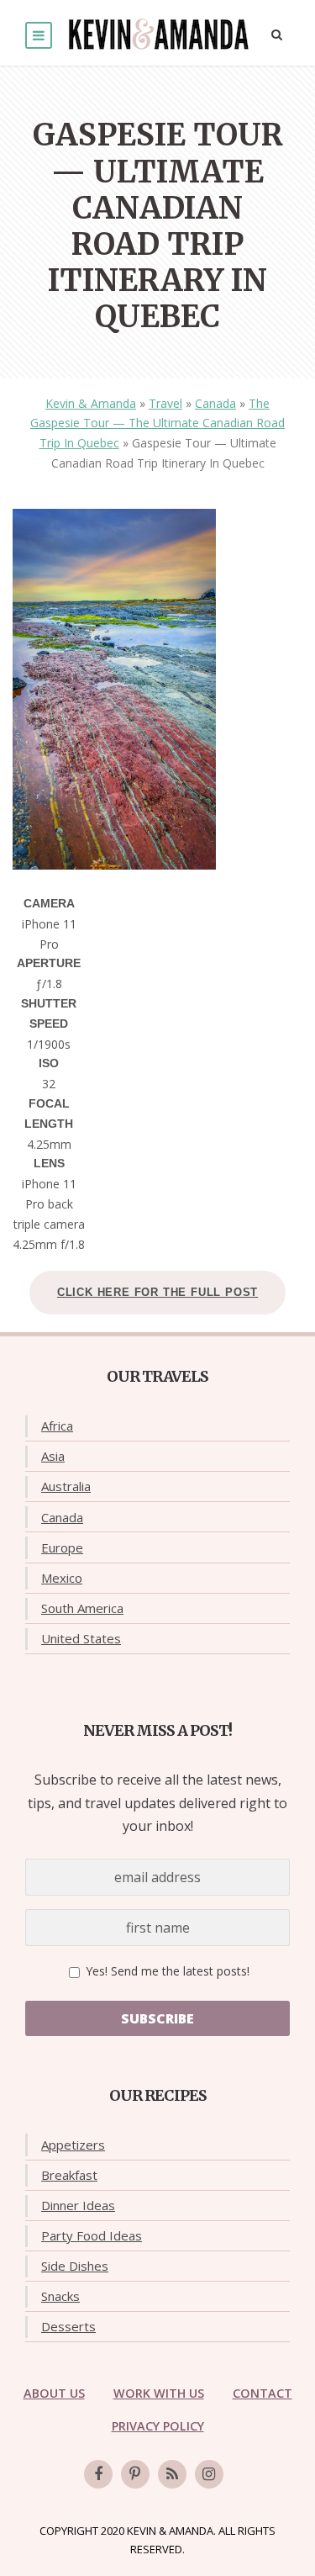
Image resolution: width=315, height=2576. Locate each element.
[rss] (172, 2474)
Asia (53, 1456)
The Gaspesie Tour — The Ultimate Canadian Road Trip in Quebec (157, 423)
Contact (262, 2393)
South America (82, 1608)
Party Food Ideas (92, 2235)
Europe (62, 1547)
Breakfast (69, 2175)
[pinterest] (135, 2474)
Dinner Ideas (78, 2205)
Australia (66, 1486)
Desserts (68, 2326)
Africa (57, 1426)
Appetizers (73, 2145)
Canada (215, 403)
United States (81, 1638)
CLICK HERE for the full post (157, 1292)
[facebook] (98, 2474)
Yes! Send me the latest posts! (166, 1971)
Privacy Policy (158, 2426)
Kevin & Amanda (91, 403)
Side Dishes (75, 2266)
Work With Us (159, 2393)
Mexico (62, 1578)
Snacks (60, 2296)
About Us (54, 2393)
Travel (165, 403)
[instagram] (209, 2474)
